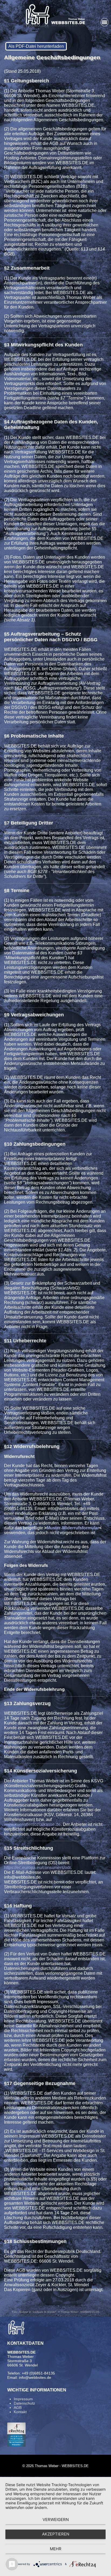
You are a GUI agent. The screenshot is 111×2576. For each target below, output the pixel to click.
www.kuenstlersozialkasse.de (32, 1824)
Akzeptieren (56, 2534)
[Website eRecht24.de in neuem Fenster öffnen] (17, 2445)
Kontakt (20, 2412)
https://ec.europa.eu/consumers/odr (37, 1868)
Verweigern (56, 2520)
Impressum (23, 2399)
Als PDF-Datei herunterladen (36, 46)
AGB (18, 2408)
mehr (56, 2549)
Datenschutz (24, 2403)
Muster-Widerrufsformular (73, 1528)
